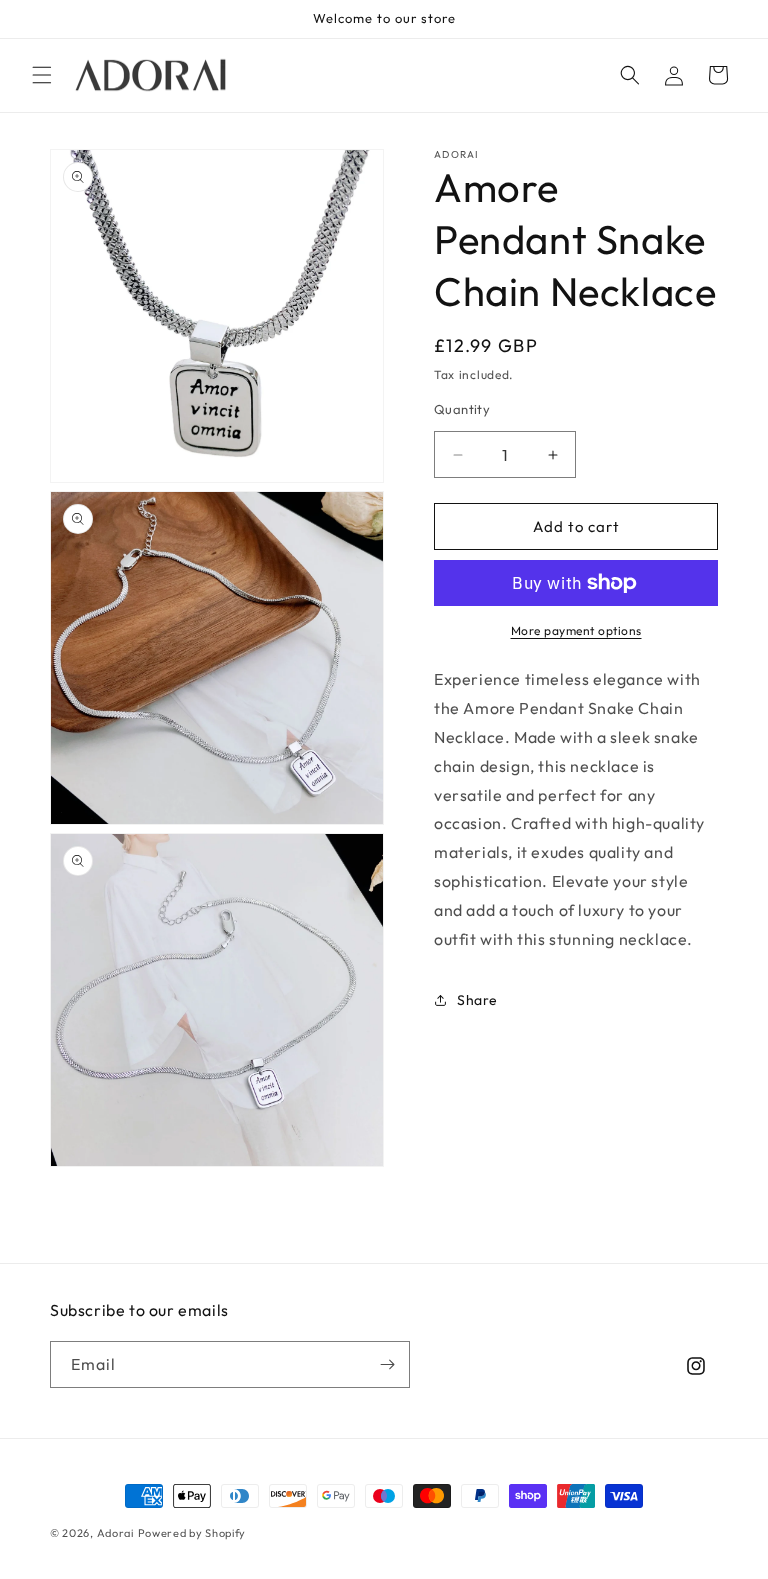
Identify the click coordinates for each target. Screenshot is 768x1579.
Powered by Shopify (192, 1533)
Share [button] (477, 1000)
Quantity (462, 409)
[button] (42, 75)
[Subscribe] (387, 1364)
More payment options (576, 630)
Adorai (115, 1533)
